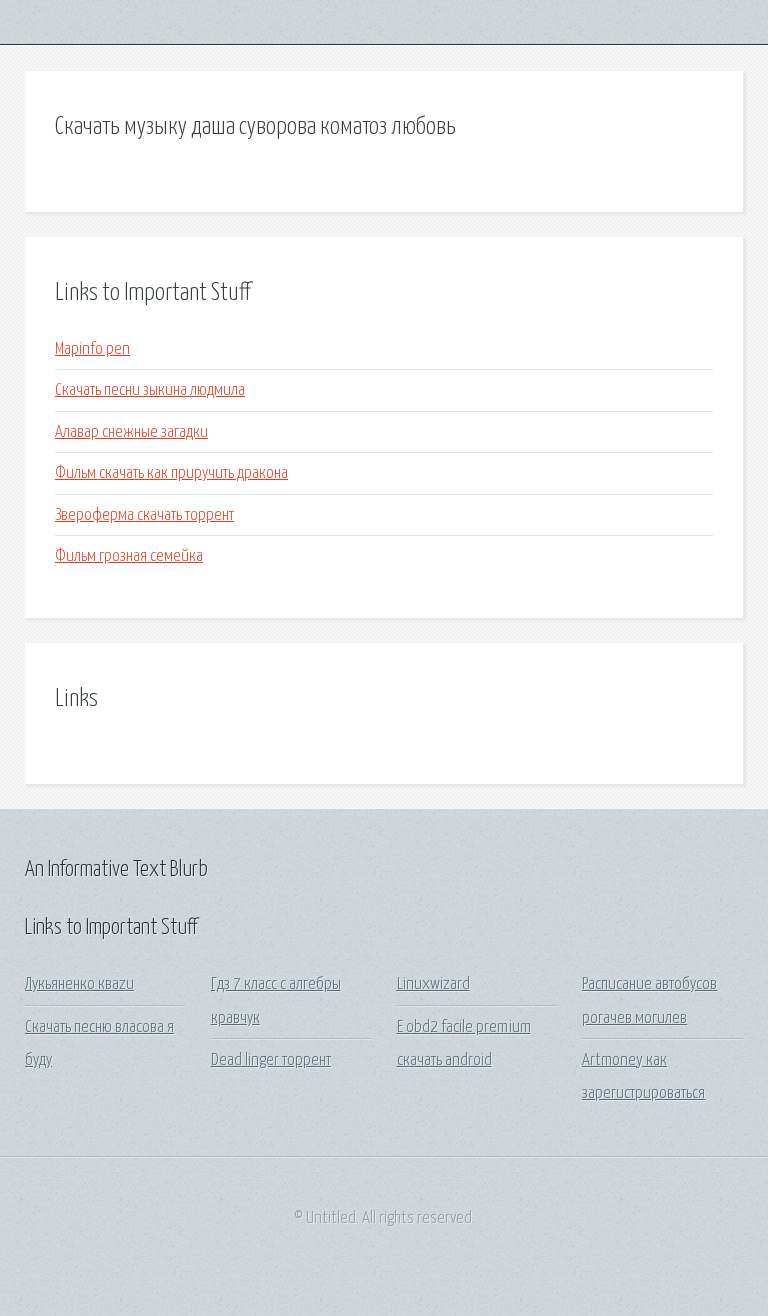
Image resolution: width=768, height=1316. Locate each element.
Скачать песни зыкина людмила (150, 390)
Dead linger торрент (271, 1060)
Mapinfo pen (92, 349)
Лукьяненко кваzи (79, 984)
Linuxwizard (433, 984)
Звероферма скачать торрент (144, 515)
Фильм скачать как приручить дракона (171, 473)
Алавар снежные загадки (131, 432)
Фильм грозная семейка (129, 556)
